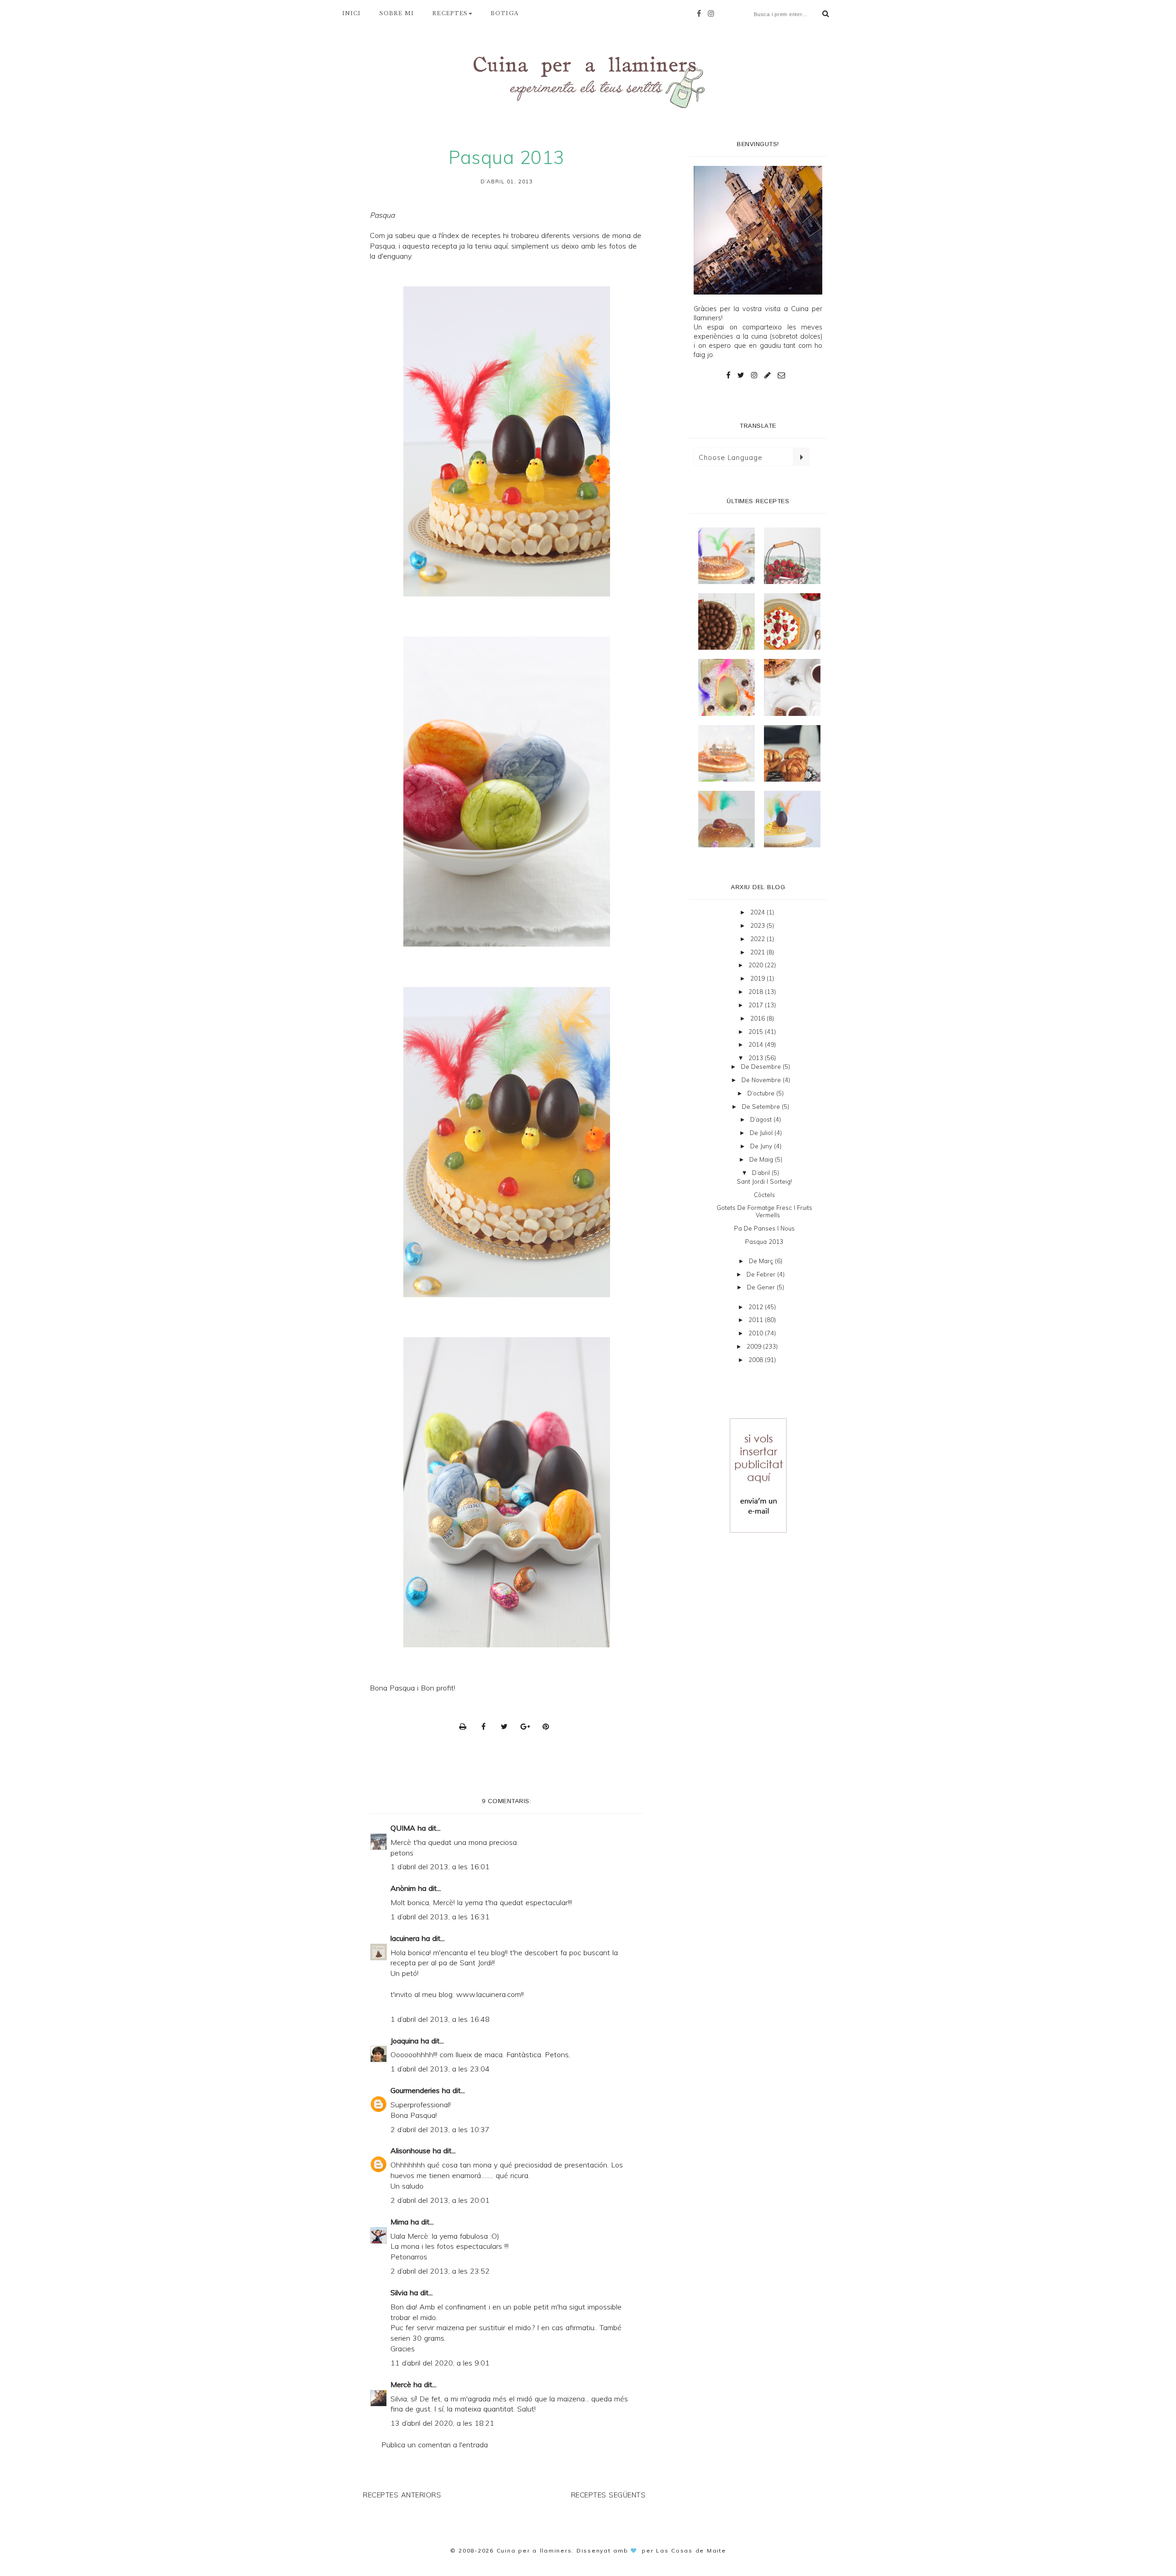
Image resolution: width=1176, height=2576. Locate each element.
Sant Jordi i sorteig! (764, 1181)
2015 (757, 1032)
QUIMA (403, 1828)
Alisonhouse (410, 2150)
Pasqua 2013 (764, 1242)
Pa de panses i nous (764, 1228)
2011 (757, 1320)
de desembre (762, 1067)
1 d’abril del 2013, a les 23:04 (440, 2069)
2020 (757, 965)
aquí (501, 246)
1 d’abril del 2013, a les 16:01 (440, 1867)
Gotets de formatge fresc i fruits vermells (764, 1211)
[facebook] (701, 13)
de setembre (762, 1106)
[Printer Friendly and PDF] (465, 1726)
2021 (758, 952)
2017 (757, 1005)
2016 (758, 1018)
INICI (352, 13)
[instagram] (713, 13)
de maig (762, 1159)
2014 (757, 1044)
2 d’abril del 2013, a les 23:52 (440, 2271)
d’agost (762, 1119)
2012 (757, 1307)
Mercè (401, 2384)
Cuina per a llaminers (534, 2550)
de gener (762, 1287)
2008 (757, 1360)
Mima (399, 2222)
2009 (755, 1346)
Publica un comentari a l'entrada (435, 2445)
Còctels (764, 1195)
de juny (762, 1146)
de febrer (762, 1274)
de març (762, 1261)
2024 (758, 912)
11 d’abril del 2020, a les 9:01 (440, 2363)
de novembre (762, 1080)
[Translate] (801, 457)
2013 (757, 1058)
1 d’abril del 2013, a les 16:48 (440, 2019)
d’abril (762, 1173)
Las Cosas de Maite (691, 2550)
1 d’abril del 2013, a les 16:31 (440, 1917)
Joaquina (404, 2041)
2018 (757, 992)
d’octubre (762, 1093)
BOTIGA (505, 13)
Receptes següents (608, 2495)
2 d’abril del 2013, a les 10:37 (440, 2129)
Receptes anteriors (402, 2495)
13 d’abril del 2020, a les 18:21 (442, 2423)
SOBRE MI (397, 13)
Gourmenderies (415, 2090)
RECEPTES (450, 13)
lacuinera (405, 1938)
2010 (757, 1333)
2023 (758, 925)
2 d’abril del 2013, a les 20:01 (440, 2200)
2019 (758, 978)
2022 (758, 939)
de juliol (762, 1133)
